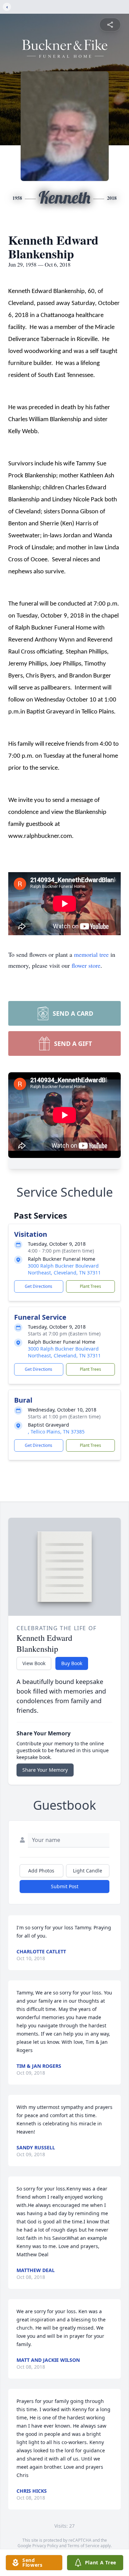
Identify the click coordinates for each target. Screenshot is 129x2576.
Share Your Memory (45, 1770)
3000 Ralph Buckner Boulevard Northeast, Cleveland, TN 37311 (64, 1269)
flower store (86, 965)
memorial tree (91, 954)
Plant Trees (90, 1286)
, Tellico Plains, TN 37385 (56, 1432)
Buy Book (72, 1663)
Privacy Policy (45, 2546)
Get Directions (39, 1286)
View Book (34, 1663)
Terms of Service (83, 2546)
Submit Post (65, 1886)
